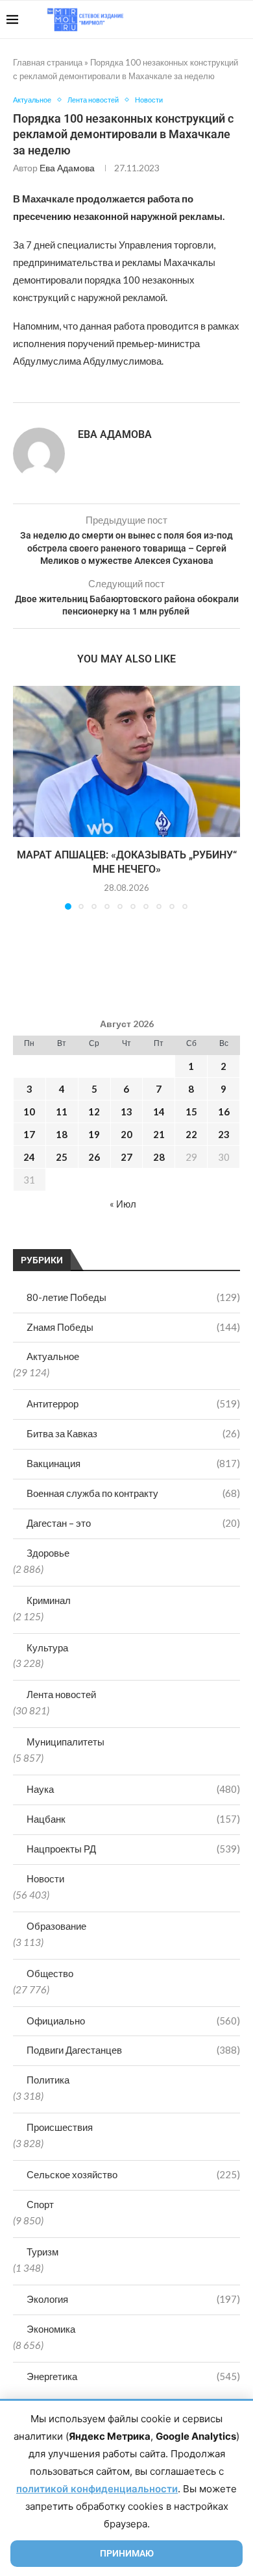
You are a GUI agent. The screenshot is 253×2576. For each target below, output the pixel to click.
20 (126, 1134)
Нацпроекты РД (133, 1849)
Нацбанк (133, 1819)
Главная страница (48, 62)
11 (62, 1112)
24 (29, 1157)
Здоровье (48, 1553)
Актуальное (53, 1356)
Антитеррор (133, 1403)
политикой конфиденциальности (97, 2489)
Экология (133, 2299)
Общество (50, 1973)
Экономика (51, 2329)
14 (159, 1112)
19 (94, 1134)
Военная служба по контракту (133, 1493)
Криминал (49, 1600)
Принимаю (127, 2553)
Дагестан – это (133, 1523)
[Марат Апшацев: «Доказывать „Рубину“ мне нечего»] (126, 761)
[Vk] (193, 19)
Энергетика (133, 2376)
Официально (133, 2021)
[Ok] (220, 19)
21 (159, 1134)
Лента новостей (61, 1694)
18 (62, 1134)
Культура (47, 1647)
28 (159, 1157)
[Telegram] (207, 19)
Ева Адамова (67, 168)
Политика (48, 2080)
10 (29, 1112)
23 (224, 1134)
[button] (24, 797)
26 (94, 1157)
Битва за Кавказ (133, 1433)
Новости (45, 1878)
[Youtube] (179, 19)
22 (191, 1134)
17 (29, 1134)
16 (224, 1112)
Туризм (42, 2252)
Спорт (40, 2204)
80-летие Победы (133, 1297)
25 (62, 1157)
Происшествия (60, 2127)
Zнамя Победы (133, 1327)
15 (191, 1112)
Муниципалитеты (66, 1742)
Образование (56, 1926)
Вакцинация (133, 1463)
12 (94, 1112)
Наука (133, 1789)
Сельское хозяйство (133, 2174)
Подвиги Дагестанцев (133, 2050)
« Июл (123, 1204)
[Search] (240, 19)
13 (126, 1112)
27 (126, 1157)
